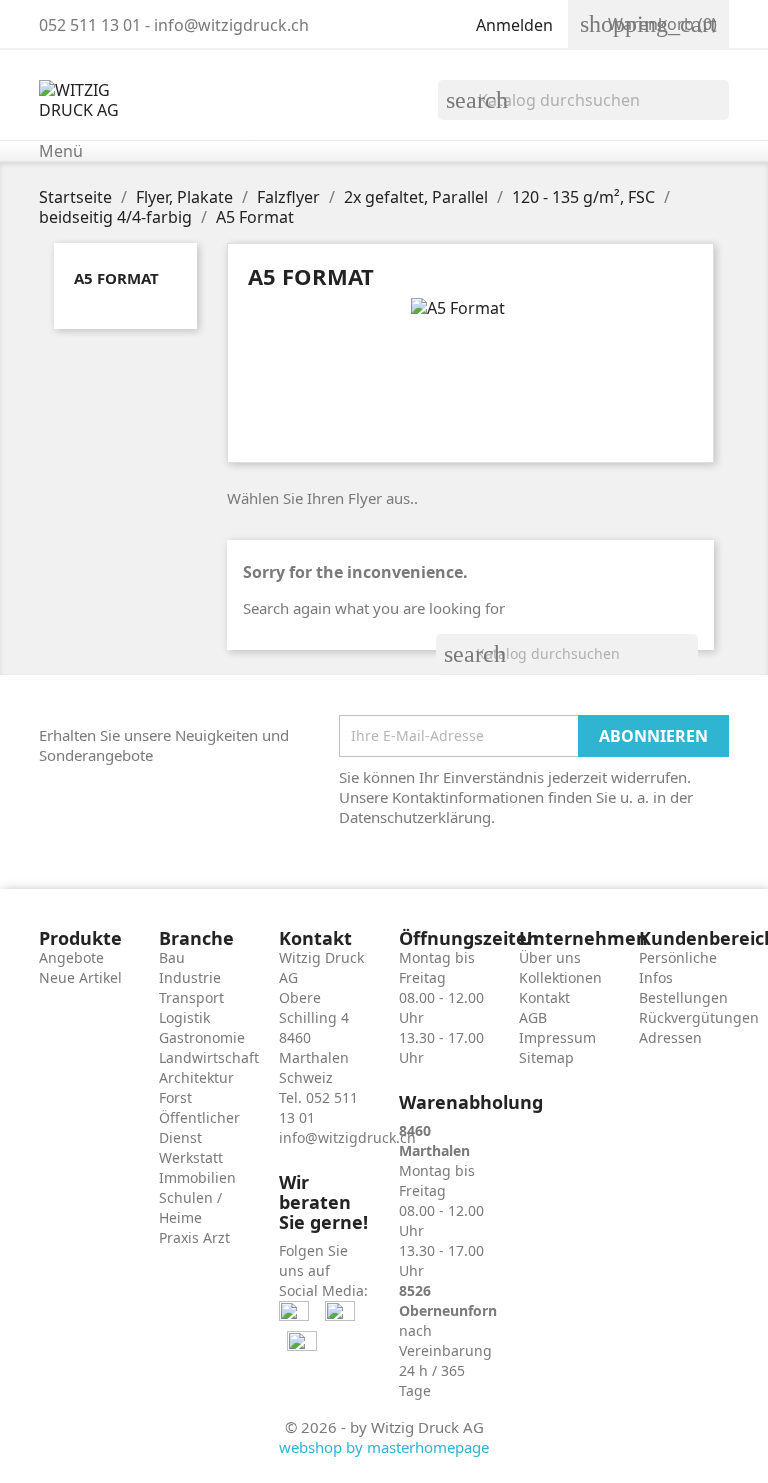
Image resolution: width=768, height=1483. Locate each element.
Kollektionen (560, 977)
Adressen (670, 1037)
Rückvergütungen (699, 1017)
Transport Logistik (191, 1007)
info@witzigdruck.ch (347, 1137)
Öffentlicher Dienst (199, 1127)
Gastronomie (202, 1037)
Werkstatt (191, 1157)
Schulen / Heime (190, 1207)
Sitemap (546, 1057)
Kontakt (544, 997)
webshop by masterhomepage (384, 1447)
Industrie (190, 977)
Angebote (71, 957)
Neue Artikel (80, 977)
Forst (175, 1097)
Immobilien (197, 1177)
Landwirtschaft (209, 1057)
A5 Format (116, 278)
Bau (172, 957)
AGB (533, 1017)
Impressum (557, 1037)
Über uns (550, 957)
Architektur (196, 1077)
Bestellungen (683, 997)
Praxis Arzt (194, 1237)
